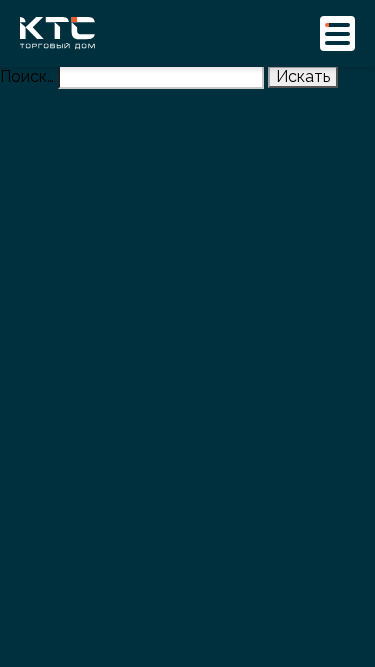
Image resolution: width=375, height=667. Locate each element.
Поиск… (27, 76)
